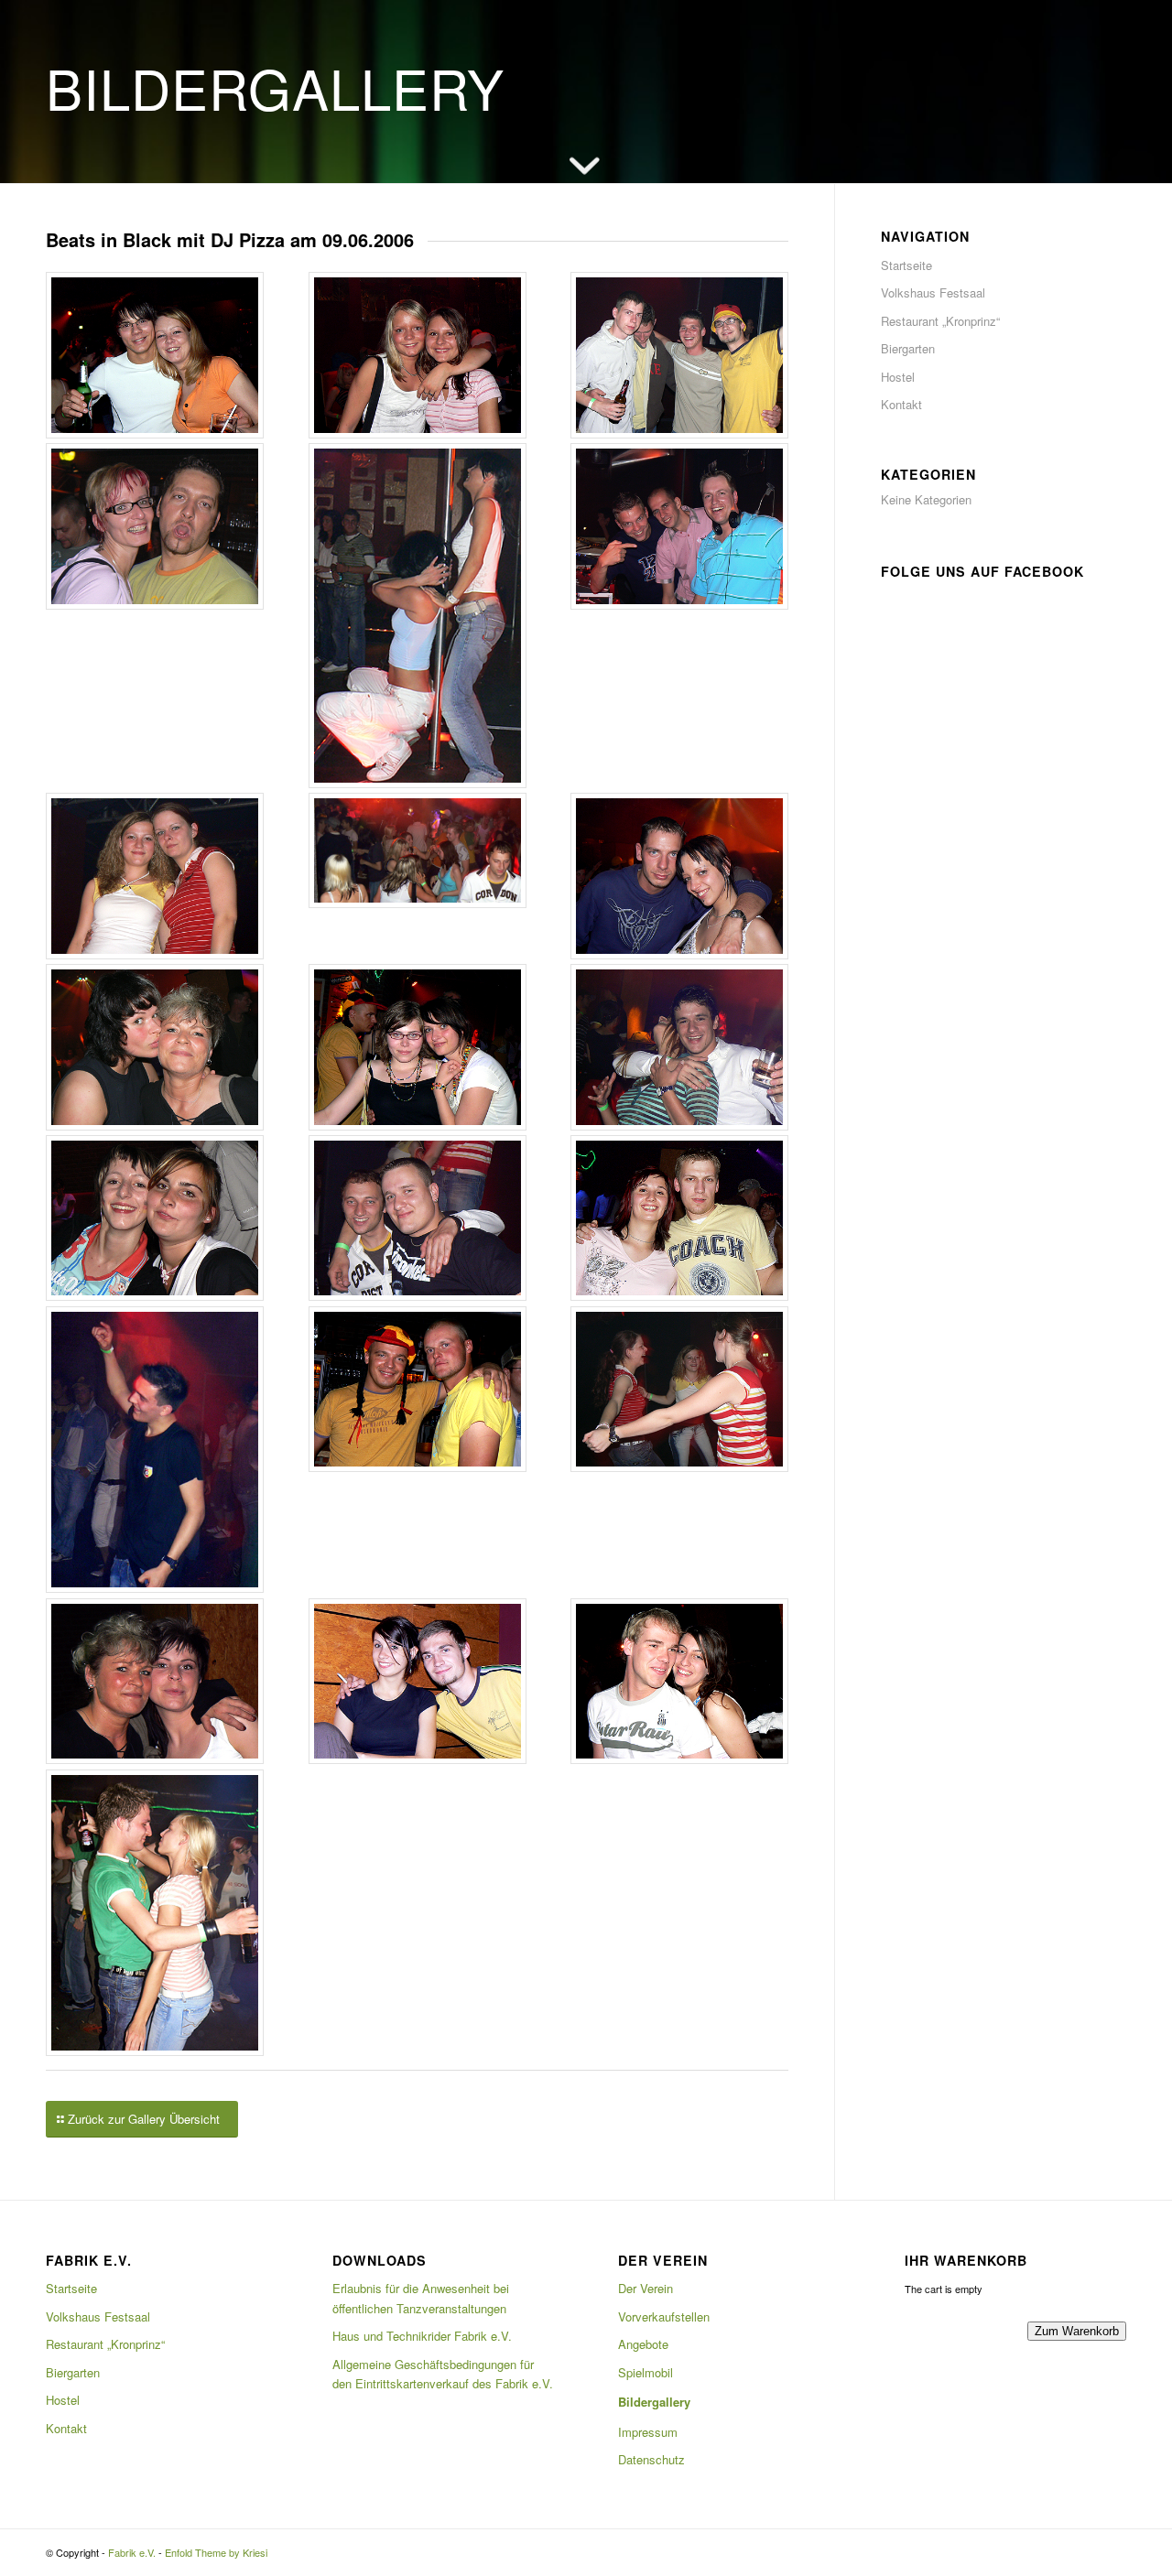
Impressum (648, 2432)
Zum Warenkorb (1077, 2331)
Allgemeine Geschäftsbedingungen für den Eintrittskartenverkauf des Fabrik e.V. (443, 2374)
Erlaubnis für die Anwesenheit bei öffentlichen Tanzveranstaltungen (421, 2298)
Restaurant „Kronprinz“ (940, 321)
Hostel (898, 377)
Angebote (643, 2344)
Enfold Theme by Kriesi (216, 2552)
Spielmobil (646, 2372)
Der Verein (646, 2288)
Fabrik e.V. (132, 2552)
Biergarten (908, 348)
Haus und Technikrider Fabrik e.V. (422, 2336)
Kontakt (901, 404)
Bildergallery (654, 2402)
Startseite (906, 265)
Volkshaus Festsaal (933, 292)
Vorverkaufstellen (664, 2316)
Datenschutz (651, 2459)
